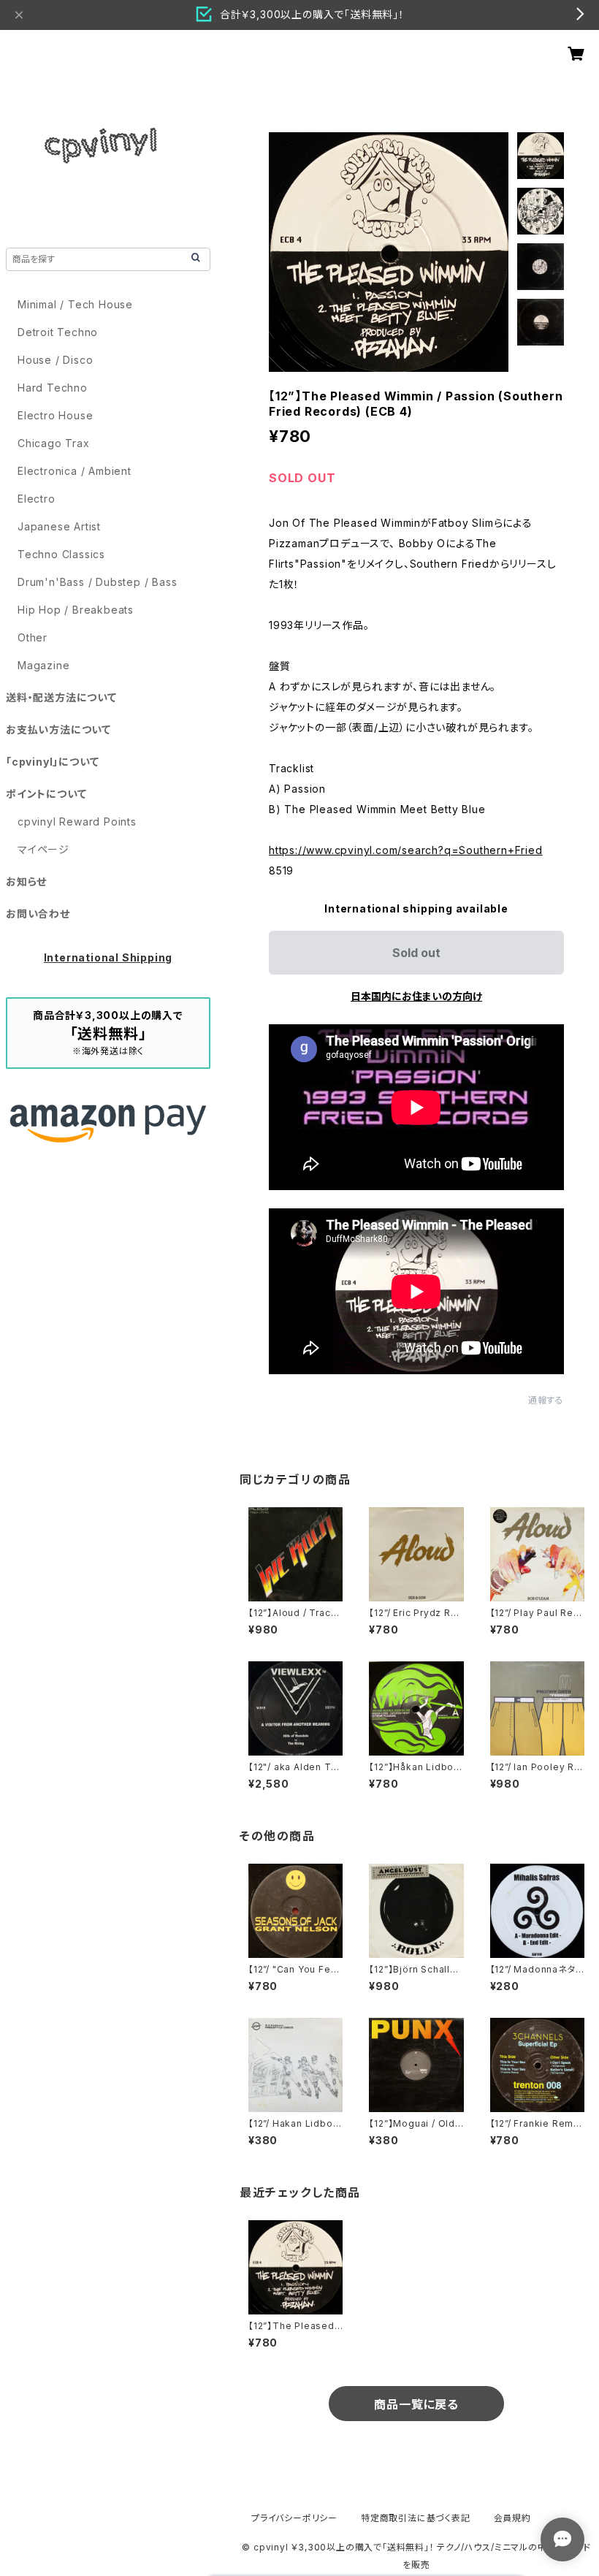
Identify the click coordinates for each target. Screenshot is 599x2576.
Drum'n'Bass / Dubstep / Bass (97, 582)
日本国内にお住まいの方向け (416, 996)
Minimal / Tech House (75, 304)
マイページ (43, 849)
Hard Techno (53, 388)
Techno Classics (61, 554)
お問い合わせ (38, 914)
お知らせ (26, 881)
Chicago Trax (54, 443)
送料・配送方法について (61, 697)
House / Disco (55, 360)
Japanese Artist (59, 526)
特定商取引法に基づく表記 (416, 2518)
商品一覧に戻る (416, 2404)
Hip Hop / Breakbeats (76, 610)
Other (33, 637)
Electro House (55, 415)
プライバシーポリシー (294, 2518)
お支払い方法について (58, 729)
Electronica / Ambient (75, 471)
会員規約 (512, 2518)
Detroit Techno (58, 332)
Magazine (43, 665)
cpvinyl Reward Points (77, 822)
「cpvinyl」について (52, 762)
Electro (37, 499)
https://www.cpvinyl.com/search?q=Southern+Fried (406, 850)
